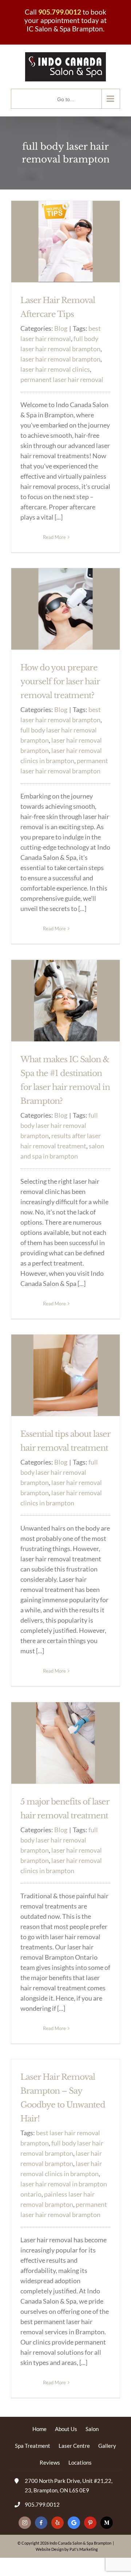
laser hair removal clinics (55, 369)
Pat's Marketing (84, 2549)
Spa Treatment (33, 2446)
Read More (54, 537)
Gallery (107, 2446)
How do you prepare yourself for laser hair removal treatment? (60, 682)
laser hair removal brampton (60, 359)
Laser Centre (74, 2446)
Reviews (50, 2462)
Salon (92, 2429)
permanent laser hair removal (62, 379)
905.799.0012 (60, 12)
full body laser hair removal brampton (59, 1125)
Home (39, 2429)
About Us (66, 2429)
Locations (80, 2462)
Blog (61, 328)
